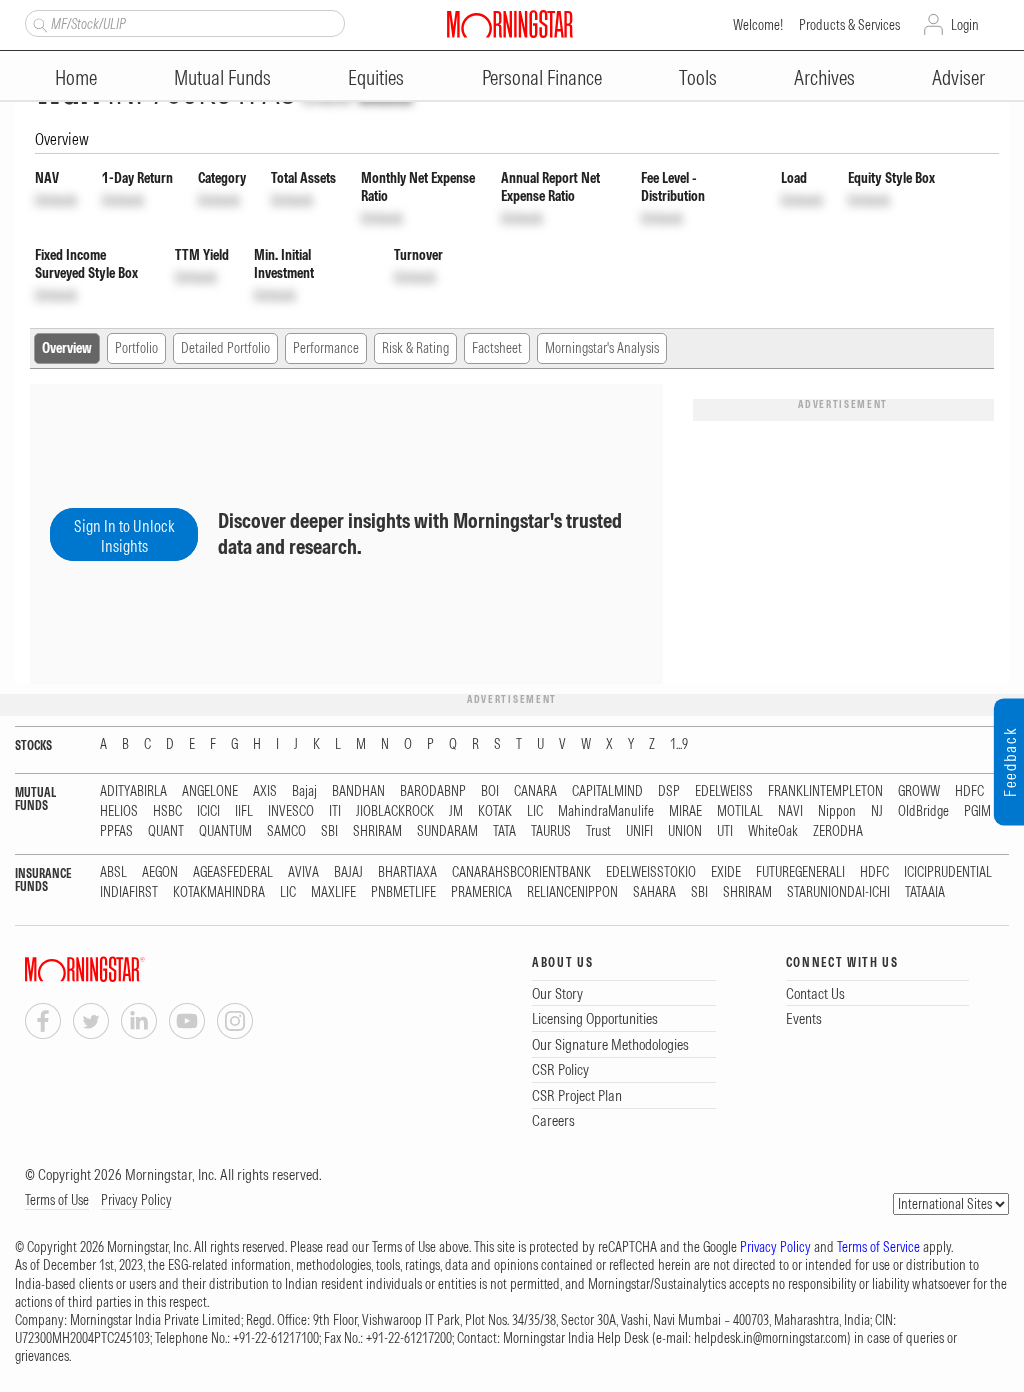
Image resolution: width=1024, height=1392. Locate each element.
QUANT (166, 831)
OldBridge (923, 811)
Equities (376, 77)
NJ (877, 811)
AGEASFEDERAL (233, 872)
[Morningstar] (125, 969)
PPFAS (116, 831)
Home (76, 77)
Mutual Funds (222, 77)
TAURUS (551, 831)
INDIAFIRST (129, 892)
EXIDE (726, 872)
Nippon (837, 811)
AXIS (265, 791)
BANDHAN (358, 791)
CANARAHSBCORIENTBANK (521, 872)
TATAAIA (925, 892)
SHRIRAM (377, 831)
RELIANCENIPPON (572, 892)
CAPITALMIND (607, 791)
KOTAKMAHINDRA (219, 892)
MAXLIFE (333, 892)
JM (456, 811)
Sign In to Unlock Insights (124, 536)
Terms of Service (878, 1247)
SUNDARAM (447, 831)
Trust (598, 831)
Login (965, 25)
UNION (685, 831)
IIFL (244, 811)
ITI (335, 811)
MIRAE (685, 811)
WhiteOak (773, 831)
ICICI (208, 811)
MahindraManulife (606, 811)
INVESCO (291, 811)
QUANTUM (225, 831)
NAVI (790, 811)
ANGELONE (210, 791)
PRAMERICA (481, 892)
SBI (329, 831)
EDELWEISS (724, 791)
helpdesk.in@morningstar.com (770, 1338)
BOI (490, 791)
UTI (725, 831)
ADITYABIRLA (133, 791)
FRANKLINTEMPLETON (825, 791)
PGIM (977, 811)
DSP (669, 791)
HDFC (969, 791)
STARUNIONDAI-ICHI (838, 892)
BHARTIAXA (407, 872)
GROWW (919, 791)
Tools (698, 77)
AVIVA (303, 872)
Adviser (958, 77)
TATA (504, 831)
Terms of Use (57, 1200)
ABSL (113, 872)
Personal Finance (542, 77)
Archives (824, 77)
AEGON (160, 872)
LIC (535, 811)
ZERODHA (838, 831)
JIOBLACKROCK (395, 811)
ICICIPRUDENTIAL (948, 872)
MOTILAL (740, 811)
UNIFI (639, 831)
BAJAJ (348, 872)
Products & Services (849, 25)
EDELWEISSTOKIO (651, 872)
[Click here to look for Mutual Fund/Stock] (37, 23)
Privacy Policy (136, 1200)
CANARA (535, 791)
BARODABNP (433, 791)
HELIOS (119, 811)
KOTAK (495, 811)
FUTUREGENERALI (800, 872)
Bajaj (304, 791)
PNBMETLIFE (403, 892)
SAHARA (654, 892)
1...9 (679, 744)
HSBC (167, 811)
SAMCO (286, 831)
